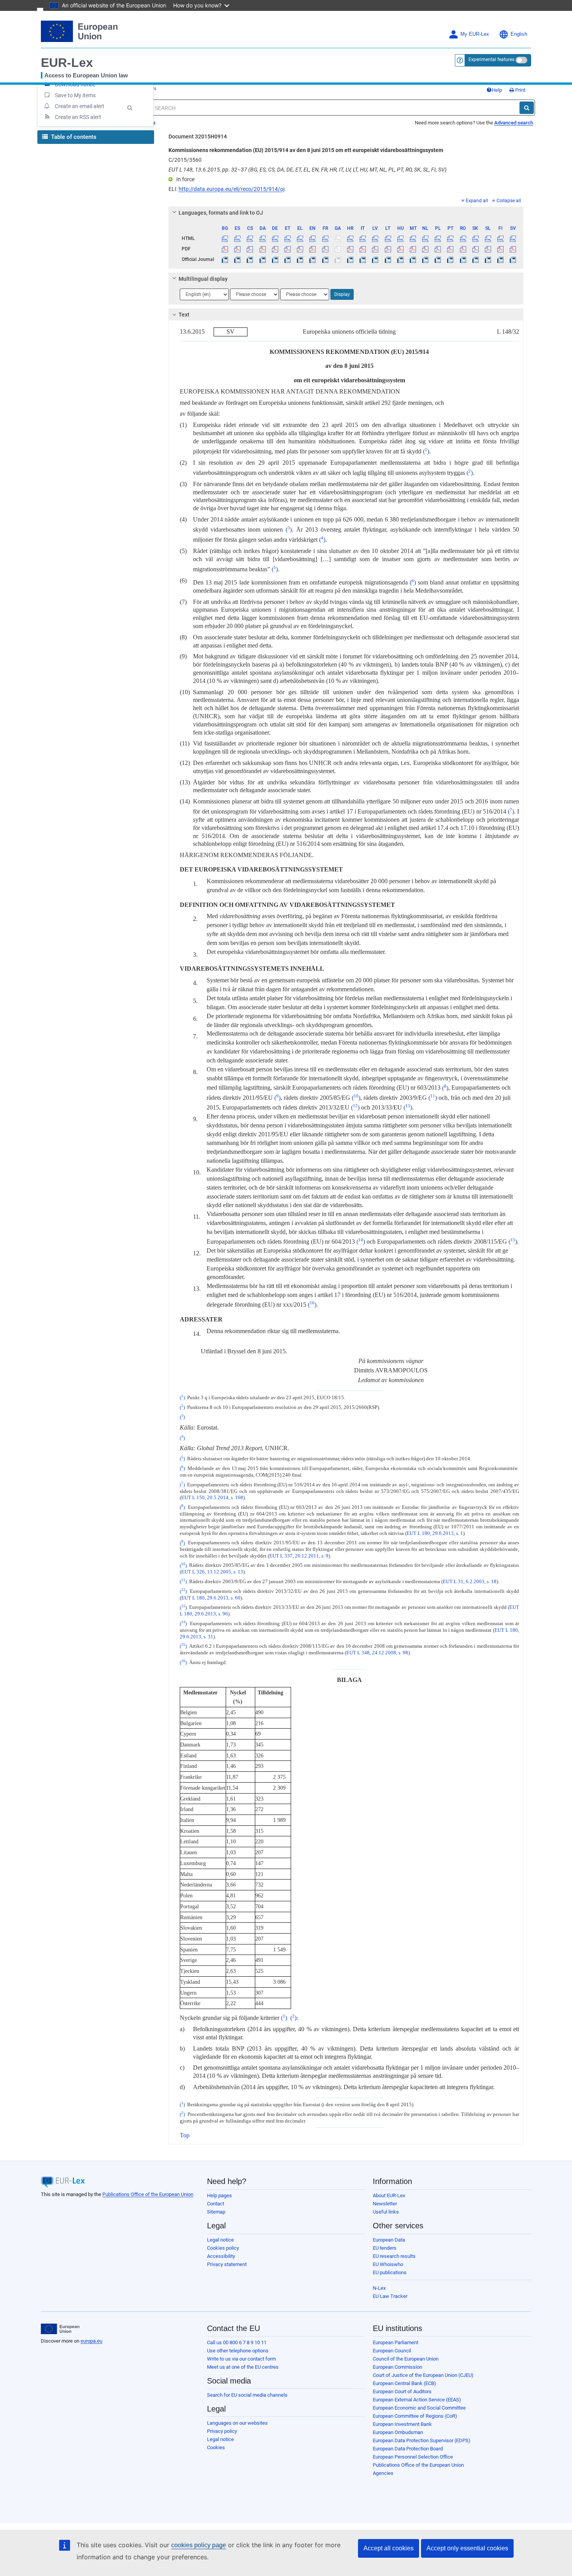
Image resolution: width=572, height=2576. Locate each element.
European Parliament (396, 2342)
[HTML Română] (463, 238)
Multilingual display (203, 279)
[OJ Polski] (438, 259)
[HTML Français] (325, 238)
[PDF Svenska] (513, 249)
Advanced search (514, 123)
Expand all (477, 201)
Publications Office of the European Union (148, 2194)
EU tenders (385, 2248)
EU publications (390, 2272)
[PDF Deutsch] (275, 249)
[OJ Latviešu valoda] (375, 259)
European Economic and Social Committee (419, 2408)
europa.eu (91, 2341)
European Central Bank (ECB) (404, 2383)
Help (497, 90)
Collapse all (509, 201)
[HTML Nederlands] (425, 238)
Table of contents (73, 137)
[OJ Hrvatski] (350, 259)
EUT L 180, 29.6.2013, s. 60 (211, 1598)
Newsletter (385, 2204)
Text (184, 315)
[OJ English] (313, 259)
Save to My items (75, 95)
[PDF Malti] (413, 249)
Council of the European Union (406, 2359)
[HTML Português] (450, 238)
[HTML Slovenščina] (488, 238)
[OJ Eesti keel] (287, 259)
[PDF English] (313, 249)
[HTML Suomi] (501, 238)
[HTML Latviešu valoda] (375, 238)
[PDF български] (225, 249)
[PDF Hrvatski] (350, 249)
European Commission (397, 2367)
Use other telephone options (238, 2351)
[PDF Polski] (438, 249)
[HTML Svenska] (513, 238)
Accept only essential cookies (467, 2548)
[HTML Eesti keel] (287, 238)
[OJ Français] (325, 259)
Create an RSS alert (78, 117)
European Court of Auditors (402, 2391)
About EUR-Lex (389, 2195)
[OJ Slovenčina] (475, 259)
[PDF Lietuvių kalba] (388, 249)
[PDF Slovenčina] (475, 249)
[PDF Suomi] (501, 249)
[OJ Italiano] (363, 259)
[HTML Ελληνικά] (300, 238)
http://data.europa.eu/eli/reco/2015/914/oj (232, 189)
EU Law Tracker (390, 2296)
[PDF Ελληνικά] (300, 249)
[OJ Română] (463, 259)
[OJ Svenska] (513, 259)
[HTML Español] (238, 238)
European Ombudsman (398, 2432)
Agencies (383, 2473)
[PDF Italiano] (363, 249)
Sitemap (216, 2212)
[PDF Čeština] (250, 249)
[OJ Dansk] (262, 259)
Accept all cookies (389, 2548)
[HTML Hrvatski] (350, 238)
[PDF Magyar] (400, 249)
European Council (392, 2351)
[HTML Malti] (413, 238)
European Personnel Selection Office (413, 2457)
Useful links (386, 2212)
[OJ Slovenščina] (488, 259)
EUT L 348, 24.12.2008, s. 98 (377, 1653)
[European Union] (60, 2329)
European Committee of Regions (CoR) (415, 2416)
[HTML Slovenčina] (475, 238)
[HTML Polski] (438, 238)
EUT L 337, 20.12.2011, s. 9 (299, 1556)
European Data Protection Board (408, 2449)
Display (342, 294)
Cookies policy (223, 2248)
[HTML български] (225, 238)
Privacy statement (227, 2264)
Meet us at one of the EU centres (243, 2367)
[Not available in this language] (338, 238)
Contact (216, 2204)
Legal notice (220, 2240)
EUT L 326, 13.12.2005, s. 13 (212, 1572)
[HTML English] (313, 238)
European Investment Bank (402, 2424)
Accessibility (221, 2256)
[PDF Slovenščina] (488, 249)
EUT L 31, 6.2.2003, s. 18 (470, 1582)
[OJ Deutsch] (275, 259)
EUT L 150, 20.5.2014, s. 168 (212, 1498)
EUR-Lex (67, 63)
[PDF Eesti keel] (287, 249)
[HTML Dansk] (262, 238)
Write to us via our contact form (241, 2359)
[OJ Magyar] (400, 259)
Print (520, 90)
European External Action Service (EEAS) (417, 2400)
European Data (389, 2240)
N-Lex (379, 2288)
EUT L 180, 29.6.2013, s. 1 (435, 1533)
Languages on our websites (237, 2423)
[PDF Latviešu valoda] (375, 249)
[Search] (527, 108)
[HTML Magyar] (400, 238)
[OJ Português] (450, 259)
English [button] (519, 34)
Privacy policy (222, 2431)
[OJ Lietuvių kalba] (388, 259)
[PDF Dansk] (262, 249)
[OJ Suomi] (501, 259)
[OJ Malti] (413, 259)
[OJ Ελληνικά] (300, 259)
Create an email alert (80, 106)
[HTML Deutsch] (275, 238)
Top (185, 2135)
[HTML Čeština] (250, 238)
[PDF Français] (325, 249)
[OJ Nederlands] (425, 259)
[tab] (346, 213)
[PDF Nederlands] (425, 249)
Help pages (219, 2195)
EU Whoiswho (388, 2264)
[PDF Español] (238, 249)
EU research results (394, 2256)
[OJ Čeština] (250, 259)
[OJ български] (225, 259)
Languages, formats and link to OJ (221, 213)
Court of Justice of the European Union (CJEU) (423, 2375)
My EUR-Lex (475, 34)
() (426, 451)
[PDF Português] (450, 249)
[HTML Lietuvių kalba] (388, 238)
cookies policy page (199, 2545)
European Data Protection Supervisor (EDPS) (422, 2440)
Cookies (216, 2447)
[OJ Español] (238, 259)
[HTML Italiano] (363, 238)
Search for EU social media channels (247, 2395)
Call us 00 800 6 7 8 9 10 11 (237, 2342)
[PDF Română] (463, 249)
